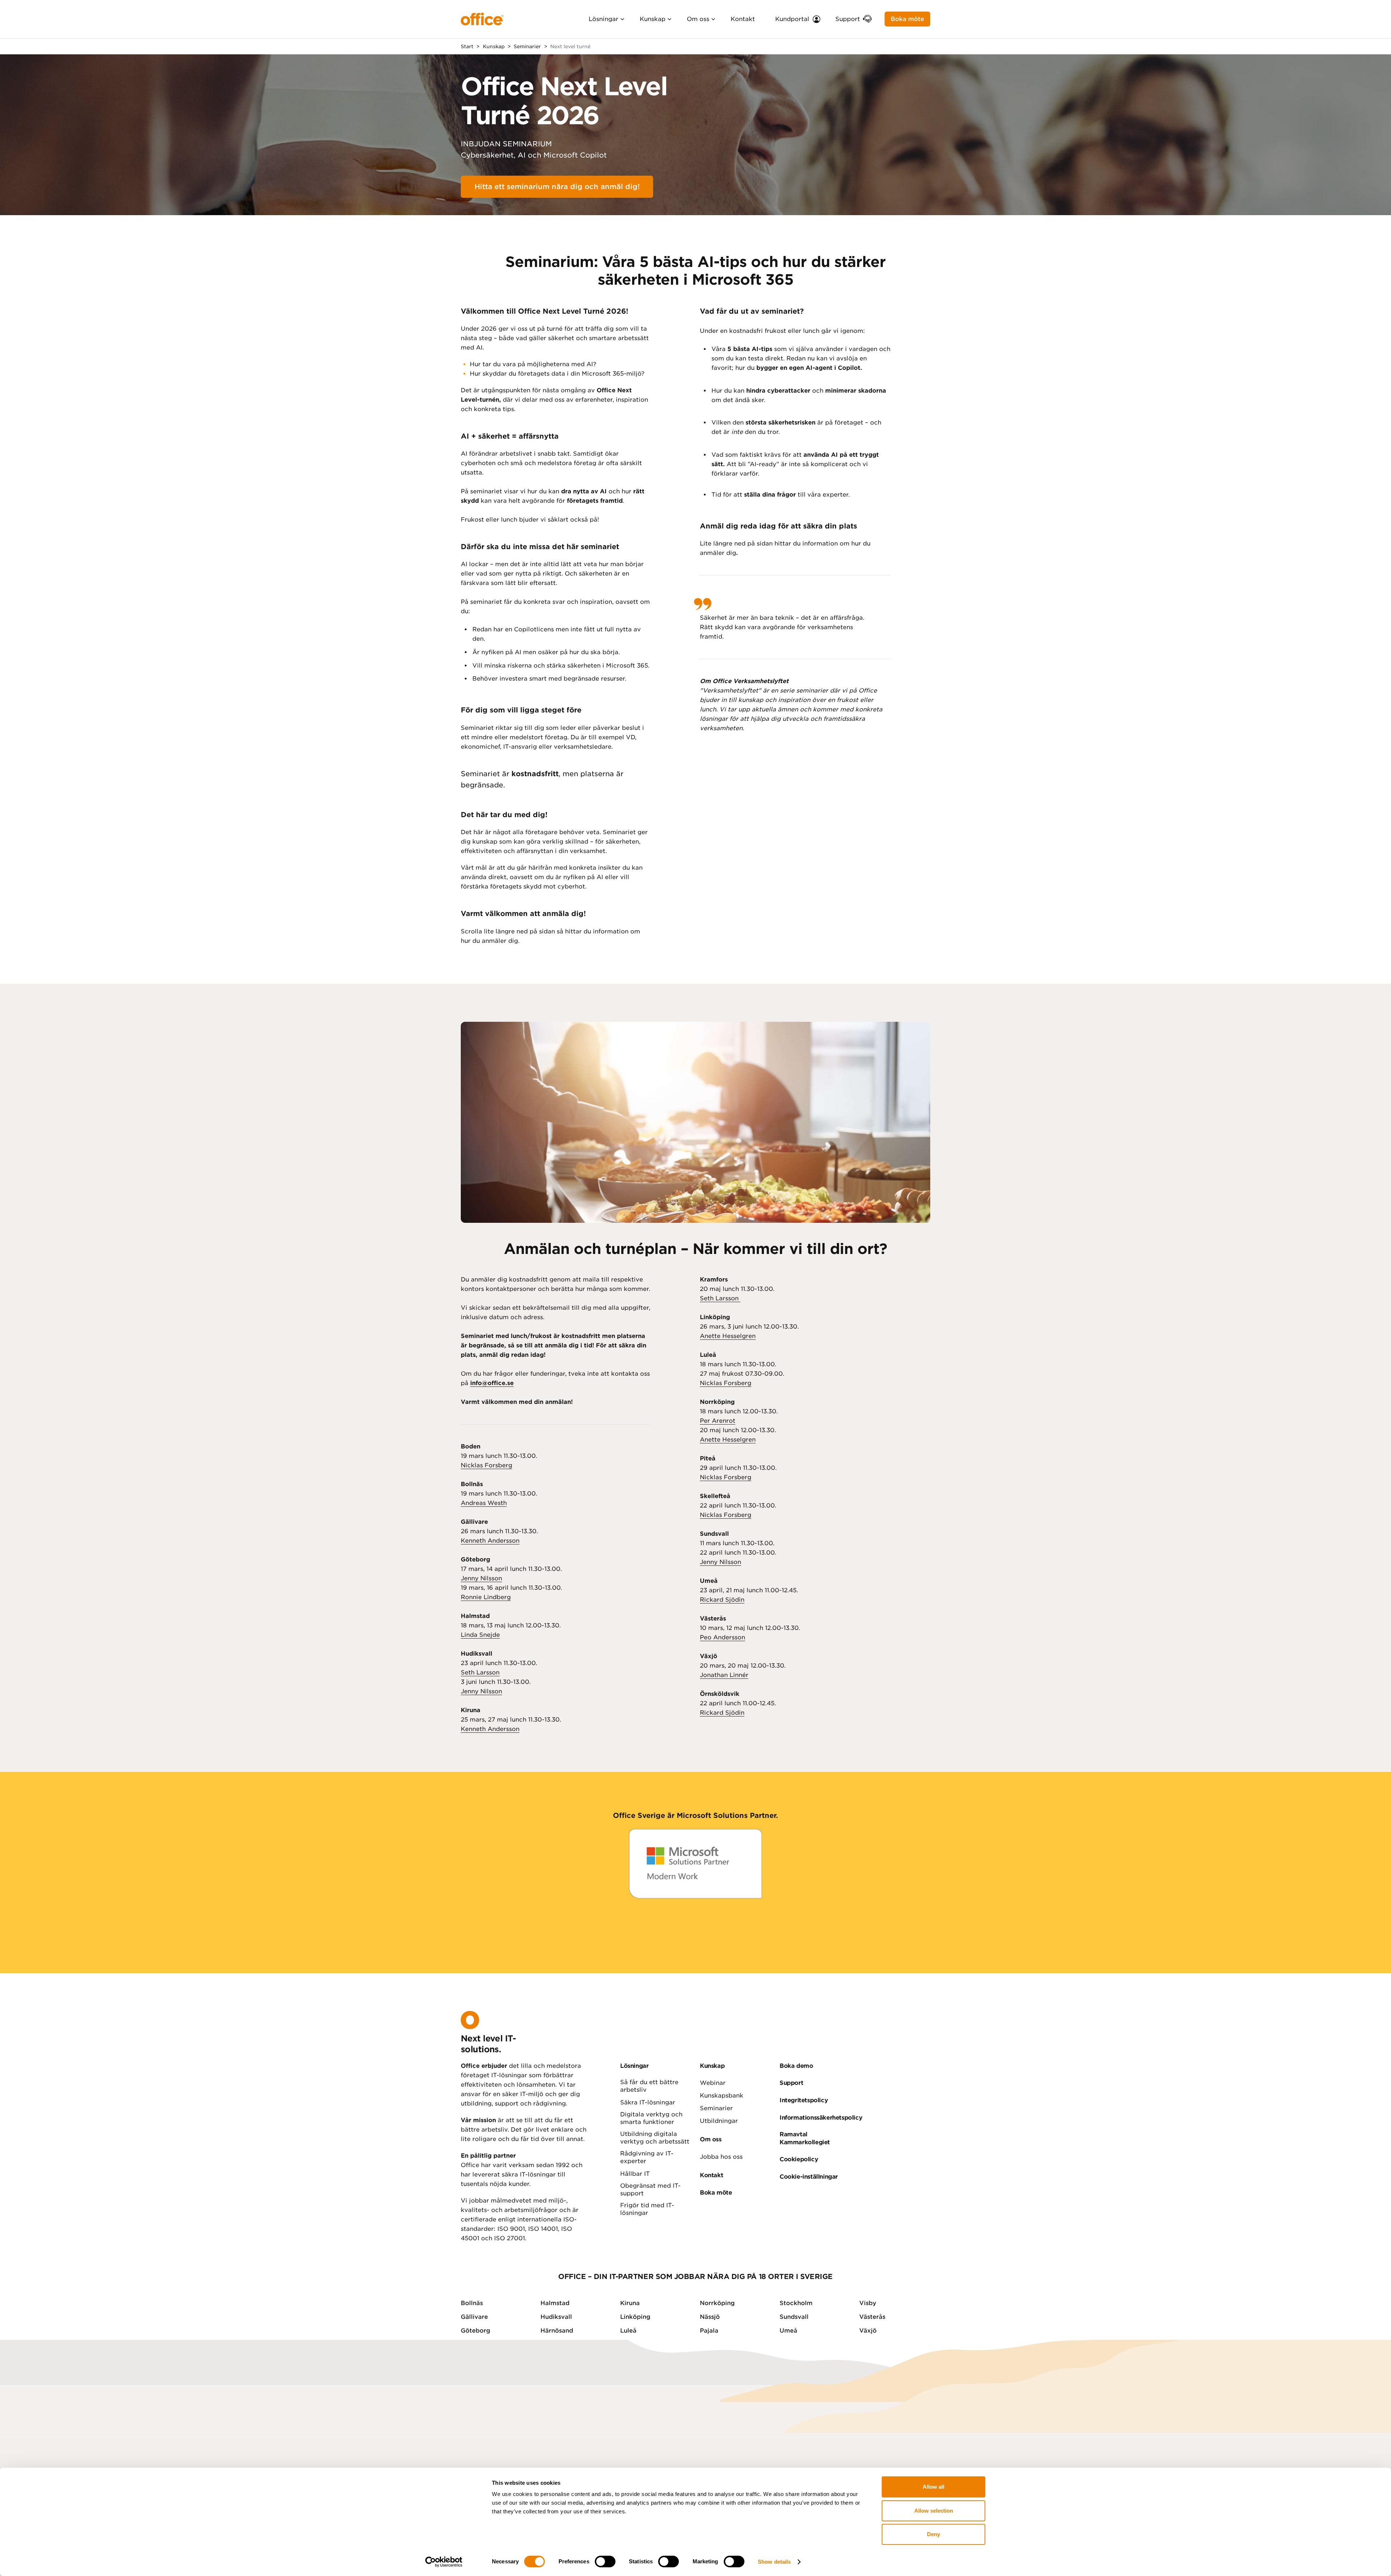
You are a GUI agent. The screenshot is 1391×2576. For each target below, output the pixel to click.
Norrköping (717, 2303)
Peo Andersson (722, 1637)
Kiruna (630, 2303)
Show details (774, 2562)
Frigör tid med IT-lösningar (647, 2209)
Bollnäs (472, 2303)
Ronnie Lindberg (486, 1597)
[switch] (605, 2562)
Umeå (788, 2331)
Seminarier (716, 2108)
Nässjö (710, 2317)
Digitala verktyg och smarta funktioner (651, 2118)
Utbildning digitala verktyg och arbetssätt (655, 2138)
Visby (868, 2303)
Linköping (635, 2317)
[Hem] (482, 19)
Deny (933, 2534)
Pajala (709, 2331)
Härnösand (557, 2331)
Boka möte (907, 19)
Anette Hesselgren (728, 1336)
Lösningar (603, 19)
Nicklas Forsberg (486, 1465)
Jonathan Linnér (724, 1675)
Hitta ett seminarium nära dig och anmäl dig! (557, 187)
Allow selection (934, 2511)
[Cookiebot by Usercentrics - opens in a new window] (444, 2562)
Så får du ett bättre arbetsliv (649, 2086)
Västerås (872, 2317)
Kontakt (743, 19)
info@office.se (492, 1383)
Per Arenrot (718, 1421)
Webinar (713, 2083)
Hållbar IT (635, 2174)
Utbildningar (719, 2121)
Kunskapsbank (722, 2096)
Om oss (698, 19)
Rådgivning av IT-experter (647, 2157)
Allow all (933, 2487)
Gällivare (474, 2317)
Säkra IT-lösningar (648, 2102)
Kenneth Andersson (490, 1541)
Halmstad (555, 2303)
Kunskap (653, 19)
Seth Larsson (480, 1672)
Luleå (628, 2331)
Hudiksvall (556, 2317)
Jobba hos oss (721, 2157)
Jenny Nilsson (481, 1578)
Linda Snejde (480, 1635)
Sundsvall (794, 2317)
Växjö (868, 2331)
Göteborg (475, 2331)
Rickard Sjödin (722, 1600)
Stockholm (796, 2303)
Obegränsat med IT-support (650, 2190)
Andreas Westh (484, 1503)
